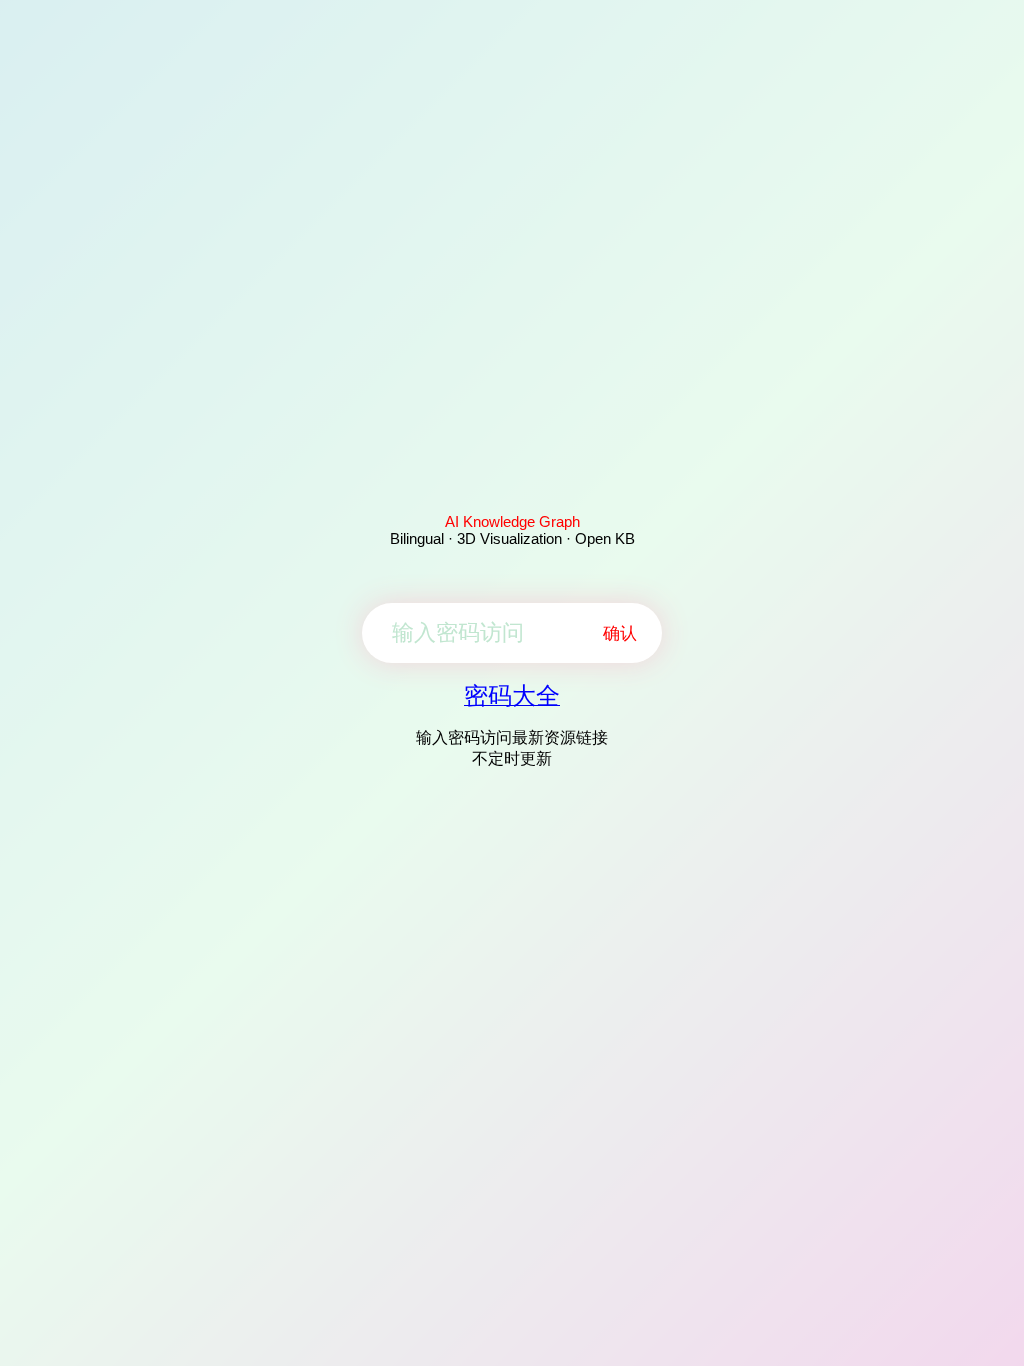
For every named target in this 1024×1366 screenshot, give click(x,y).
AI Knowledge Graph (512, 521)
